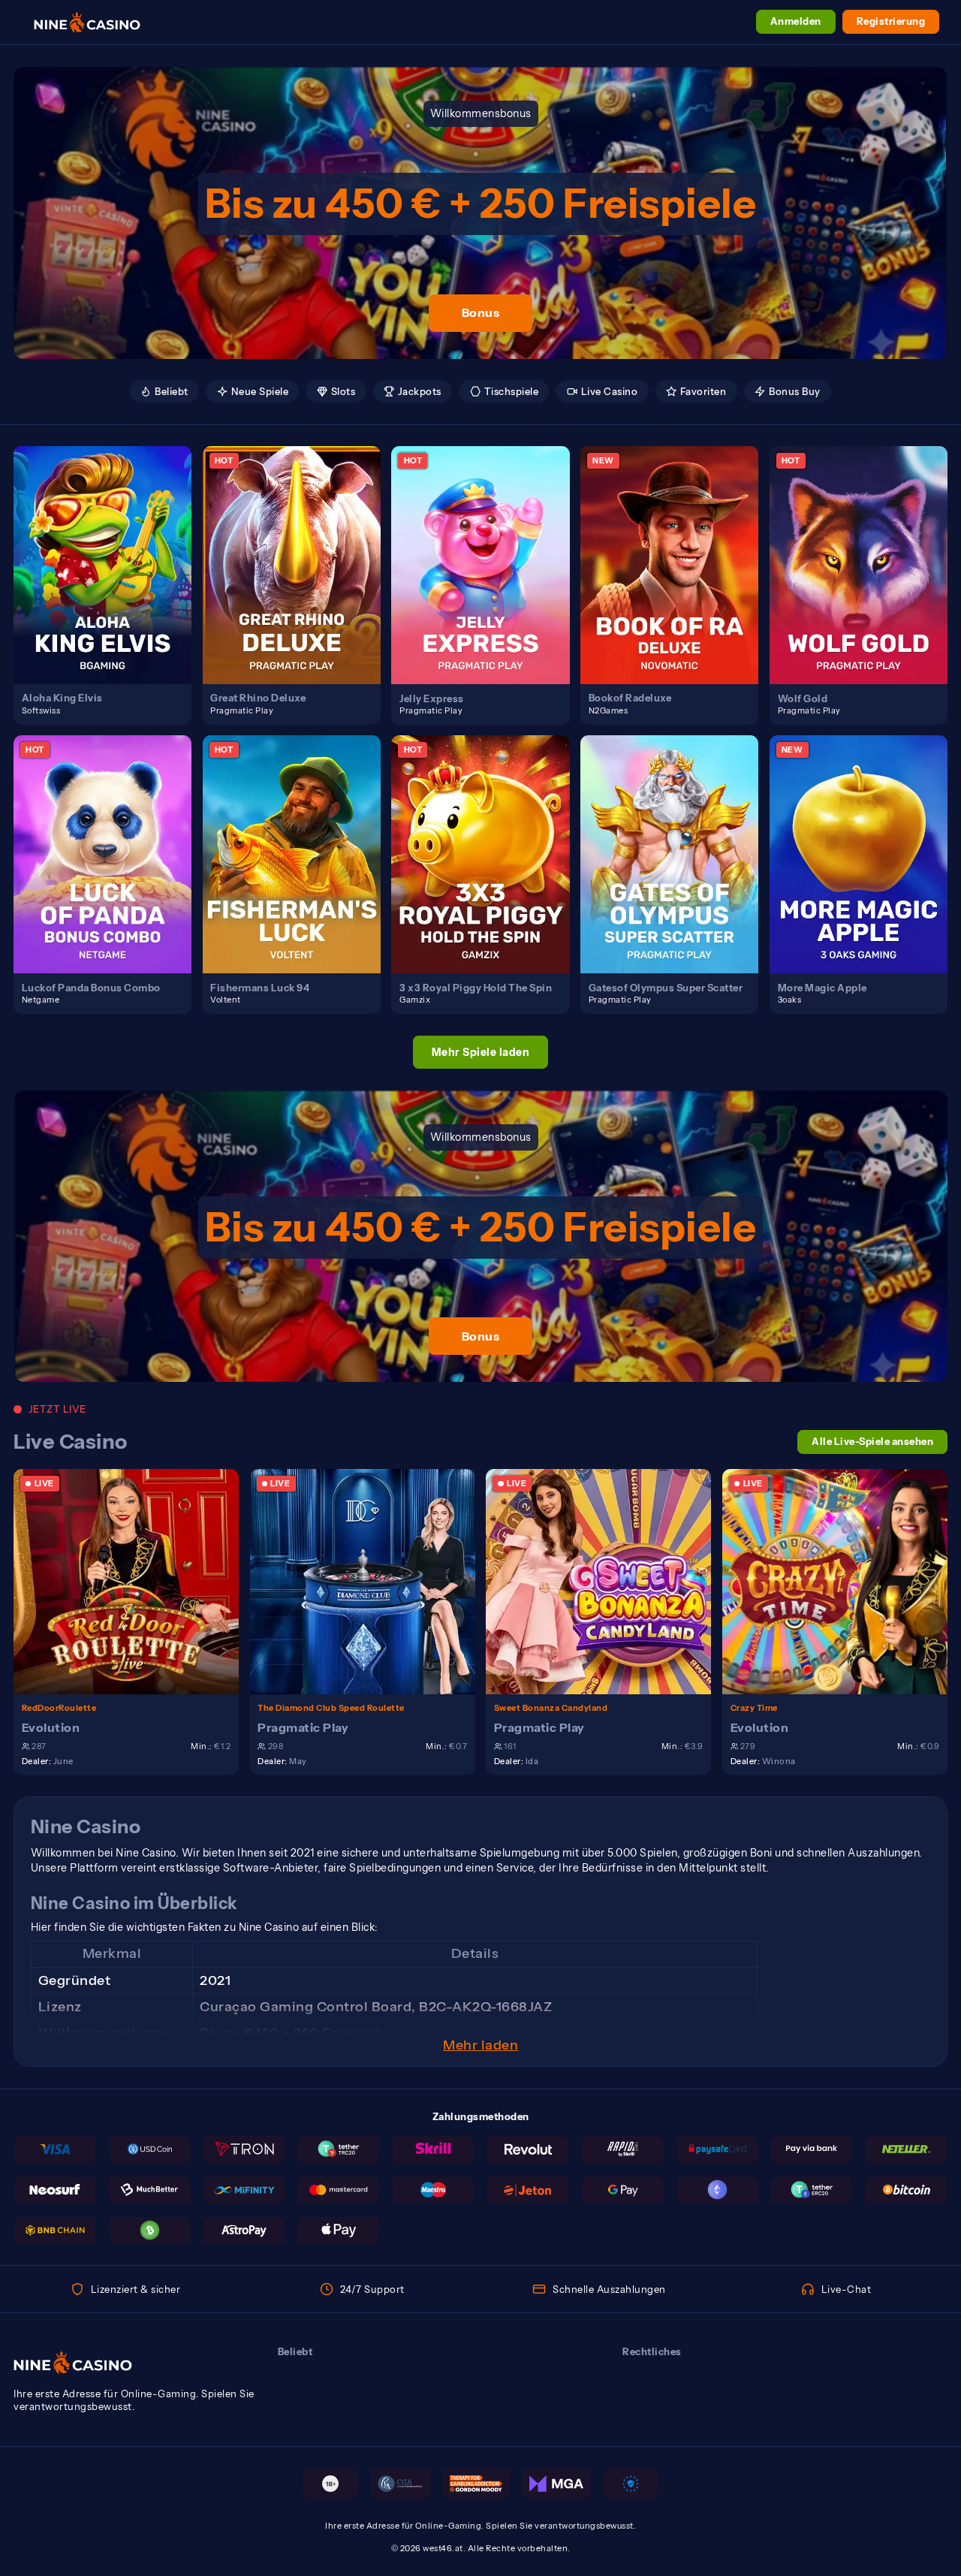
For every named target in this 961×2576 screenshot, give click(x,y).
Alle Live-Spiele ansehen (872, 1442)
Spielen (110, 550)
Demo (111, 579)
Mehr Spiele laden (481, 1052)
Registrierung (891, 21)
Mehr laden (480, 2045)
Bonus (481, 312)
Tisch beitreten (134, 1581)
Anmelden (796, 21)
